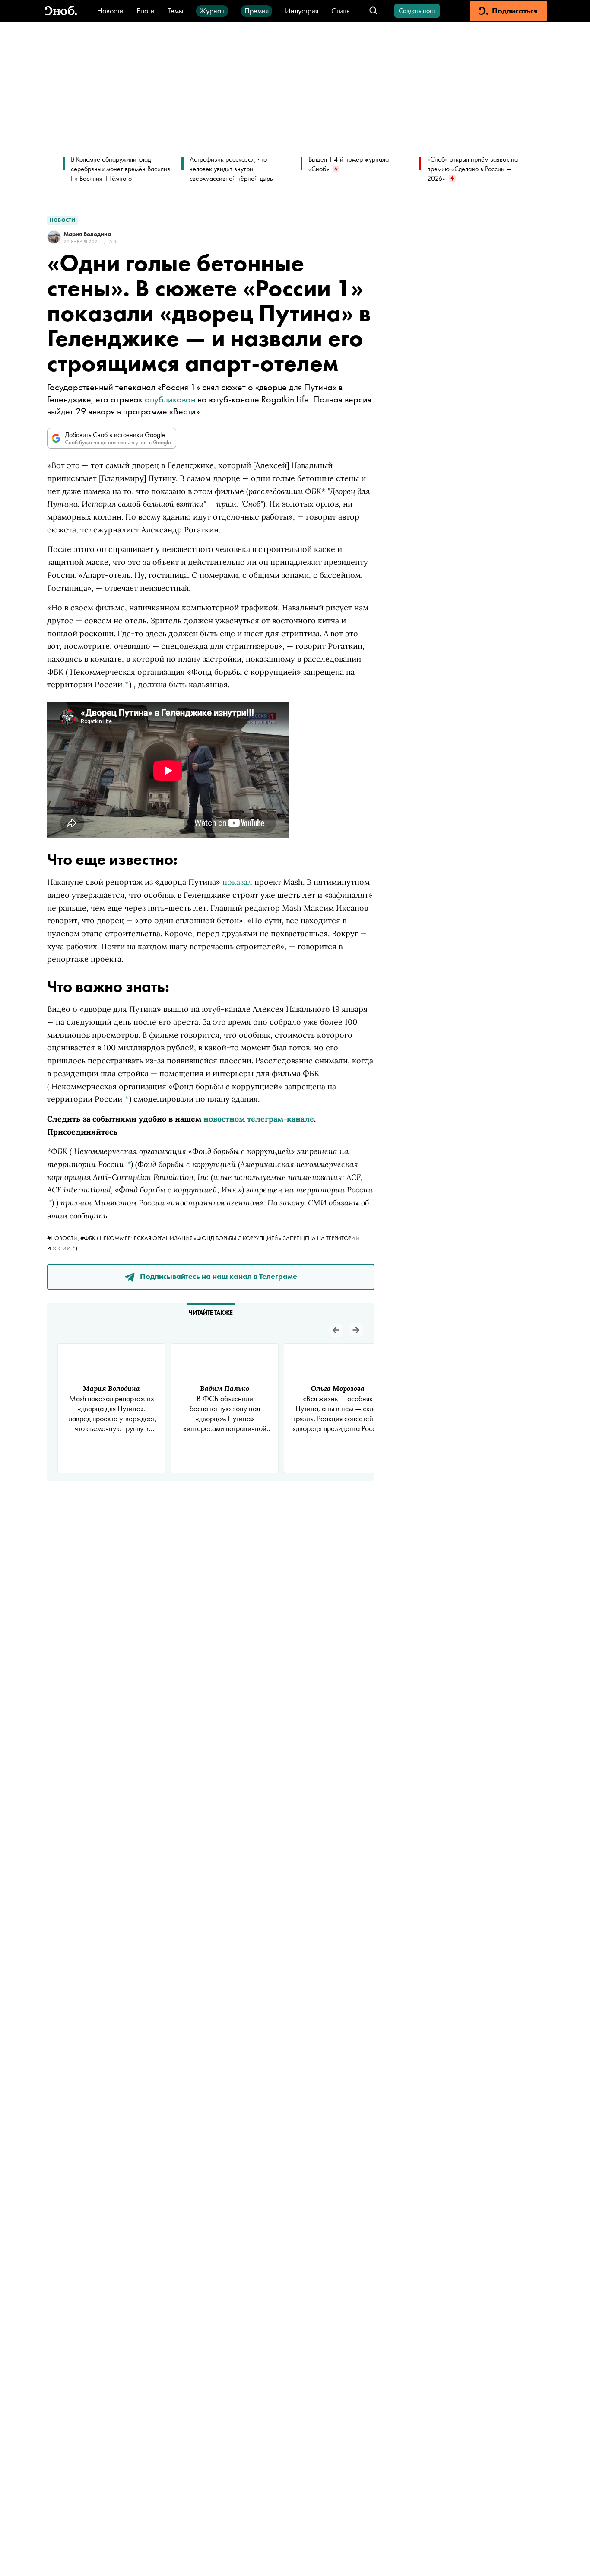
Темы (175, 11)
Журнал (212, 11)
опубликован (170, 399)
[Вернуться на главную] (61, 11)
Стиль (340, 11)
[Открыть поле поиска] (373, 11)
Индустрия (302, 11)
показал (237, 882)
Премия (257, 11)
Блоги (146, 11)
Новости (110, 11)
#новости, (64, 1238)
